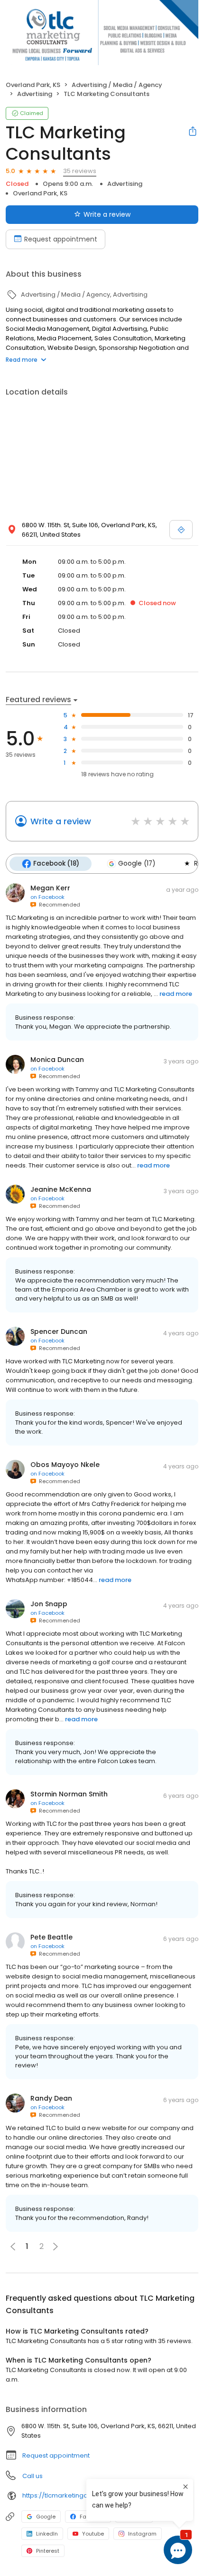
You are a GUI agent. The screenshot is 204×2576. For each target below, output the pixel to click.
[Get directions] (181, 530)
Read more (22, 360)
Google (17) (137, 863)
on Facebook (47, 897)
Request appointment (61, 239)
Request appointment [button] (56, 2455)
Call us (32, 2476)
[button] (56, 2247)
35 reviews (80, 171)
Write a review (107, 214)
